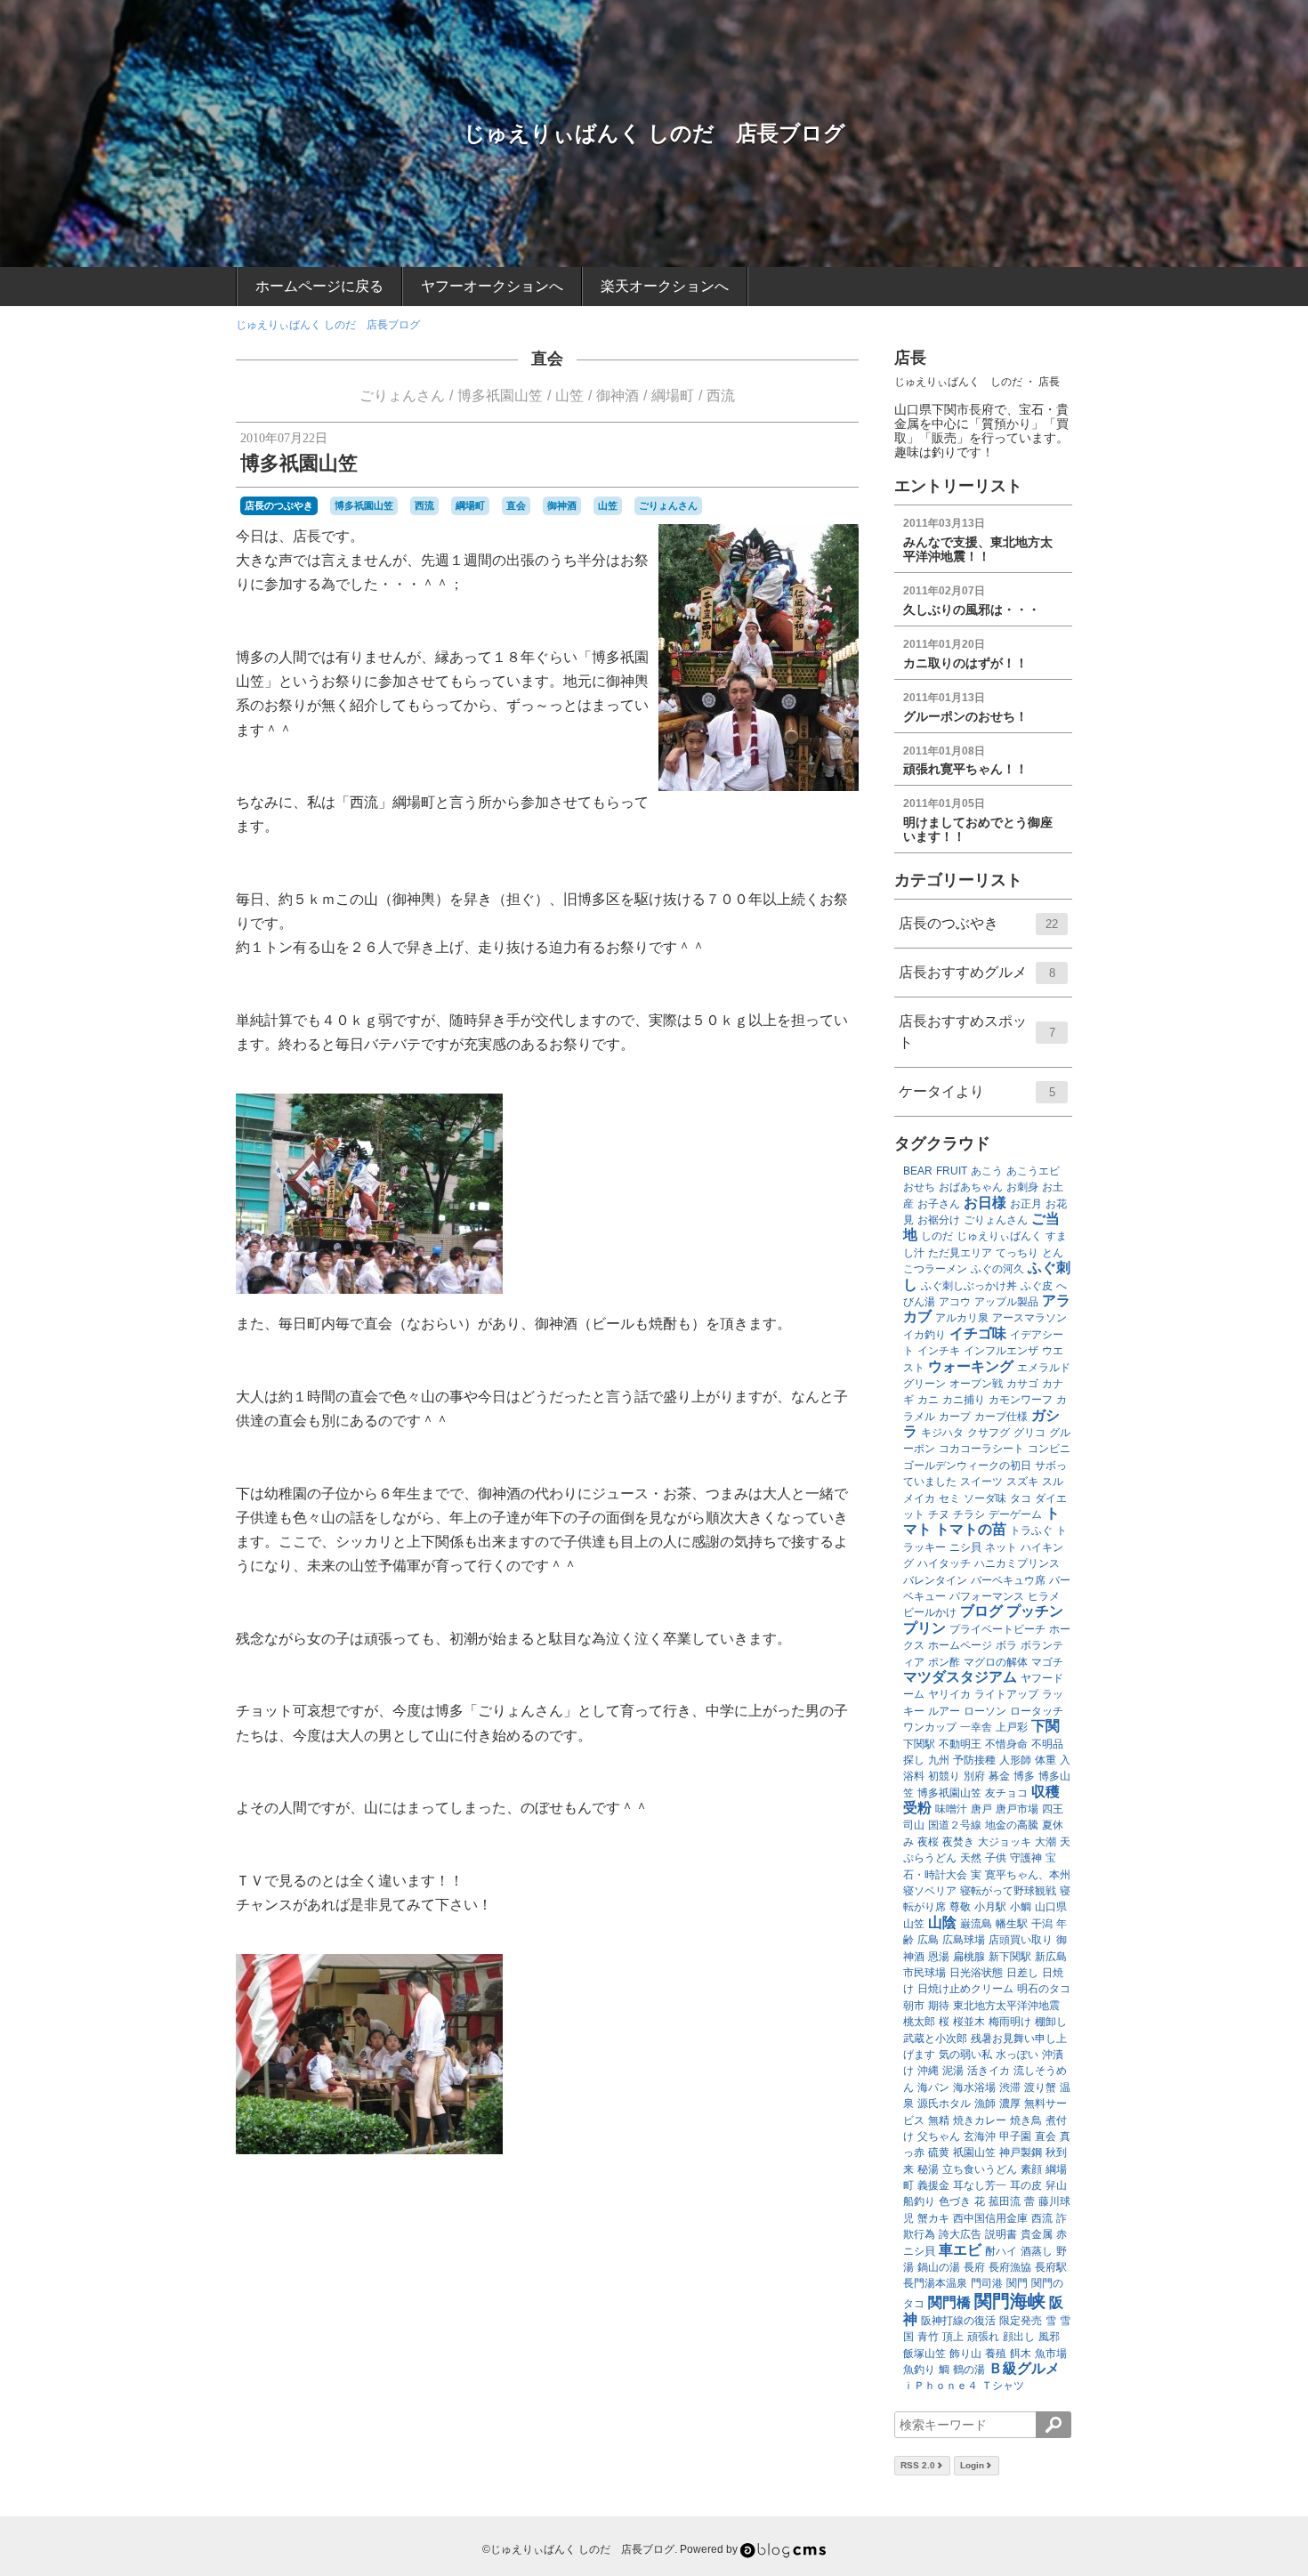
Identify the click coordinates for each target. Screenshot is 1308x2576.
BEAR (918, 1171)
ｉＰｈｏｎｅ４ (941, 2386)
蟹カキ (933, 2218)
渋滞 (1010, 2087)
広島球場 (964, 1940)
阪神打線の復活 (958, 2321)
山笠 (569, 396)
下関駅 (919, 1744)
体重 (1046, 1760)
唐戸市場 (1017, 1809)
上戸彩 (1012, 1727)
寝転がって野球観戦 (1008, 1891)
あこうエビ (1033, 1171)
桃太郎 (919, 2022)
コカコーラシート (981, 1449)
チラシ (969, 1514)
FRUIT (952, 1171)
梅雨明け (1010, 2022)
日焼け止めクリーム (965, 1989)
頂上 (953, 2337)
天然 (971, 1858)
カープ (955, 1417)
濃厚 (1010, 2104)
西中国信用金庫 (990, 2218)
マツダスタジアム (960, 1677)
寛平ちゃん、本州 (1028, 1875)
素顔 (1031, 2169)
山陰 (942, 1922)
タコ (1021, 1498)
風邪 (1049, 2337)
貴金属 (1037, 2234)
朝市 (914, 2006)
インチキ (939, 1351)
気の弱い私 (965, 2055)
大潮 (1046, 1842)
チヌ (939, 1514)
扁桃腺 (969, 1957)
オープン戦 (976, 1384)
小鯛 (1021, 1907)
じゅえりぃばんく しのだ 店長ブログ (654, 133)
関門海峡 (1010, 2301)
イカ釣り (924, 1335)
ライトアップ (1006, 1694)
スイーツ (981, 1482)
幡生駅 (1012, 1924)
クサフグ (989, 1433)
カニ (928, 1400)
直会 (547, 359)
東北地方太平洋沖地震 (1006, 2006)
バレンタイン (935, 1580)
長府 (974, 2267)
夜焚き (958, 1842)
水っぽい (1017, 2055)
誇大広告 (960, 2234)
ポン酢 (944, 1662)
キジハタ (942, 1433)
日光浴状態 (976, 1973)
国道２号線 (955, 1825)
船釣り (919, 2201)
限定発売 (1021, 2321)
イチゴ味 (978, 1333)
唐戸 (981, 1809)
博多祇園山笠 (500, 396)
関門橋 (949, 2302)
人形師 (1015, 1760)
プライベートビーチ (997, 1629)
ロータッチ (1037, 1711)
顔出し (1019, 2337)
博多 (1024, 1776)
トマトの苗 (971, 1529)
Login (972, 2465)
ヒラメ (1044, 1596)
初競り (944, 1776)
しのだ (937, 1236)
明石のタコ (1044, 1989)
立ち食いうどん (980, 2169)
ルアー (944, 1711)
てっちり (1017, 1253)
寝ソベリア (930, 1891)
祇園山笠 (974, 2152)
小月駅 (990, 1907)
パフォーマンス (987, 1596)
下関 (1046, 1726)
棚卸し (1051, 2022)
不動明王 (960, 1744)
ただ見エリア (960, 1253)
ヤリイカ (949, 1694)
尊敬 (960, 1907)
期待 (939, 2006)
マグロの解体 (996, 1662)
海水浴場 (974, 2087)
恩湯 (939, 1957)
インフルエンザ (1001, 1351)
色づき (955, 2201)
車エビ (960, 2250)
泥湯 (953, 2071)
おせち (919, 1187)
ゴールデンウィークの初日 (967, 1466)
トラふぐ (1031, 1530)
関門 (1017, 2283)
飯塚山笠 (924, 2354)
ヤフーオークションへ (492, 286)
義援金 (933, 2185)
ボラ (1006, 1645)
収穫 (1046, 1792)
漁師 (985, 2104)
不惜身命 (1006, 1744)
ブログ (981, 1611)
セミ (949, 1498)
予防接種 (974, 1760)
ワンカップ (930, 1727)
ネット (1001, 1547)
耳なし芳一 (980, 2185)
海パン (933, 2087)
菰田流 (1005, 2201)
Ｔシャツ (1003, 2386)
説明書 (1001, 2234)
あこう (987, 1171)
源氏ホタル (944, 2104)
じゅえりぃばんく (999, 1236)
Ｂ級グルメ (1024, 2368)
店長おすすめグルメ (977, 972)
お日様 (985, 1203)
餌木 (1021, 2354)
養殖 (996, 2354)
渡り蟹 (1040, 2087)
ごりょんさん (402, 396)
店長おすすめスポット (977, 1032)
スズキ (1022, 1482)
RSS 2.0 (918, 2465)
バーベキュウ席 (1008, 1580)
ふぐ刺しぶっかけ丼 (969, 1286)
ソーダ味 (985, 1498)
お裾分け (939, 1220)
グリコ (1029, 1433)
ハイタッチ (944, 1563)
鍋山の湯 (939, 2267)
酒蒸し (1037, 2251)
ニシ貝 (965, 1547)
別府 (974, 1776)
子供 (996, 1858)
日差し (1022, 1973)
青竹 (928, 2337)
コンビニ (1049, 1449)
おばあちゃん (971, 1187)
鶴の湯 (969, 2370)
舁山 (1056, 2185)
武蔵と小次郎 (935, 2039)
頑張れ (983, 2337)
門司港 (987, 2283)
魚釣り (919, 2370)
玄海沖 (980, 2136)
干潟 (1042, 1924)
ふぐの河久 (997, 1269)
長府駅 (1051, 2267)
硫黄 (939, 2152)
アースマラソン (1029, 1318)
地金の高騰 (1012, 1825)
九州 (939, 1760)
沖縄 (928, 2071)
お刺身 (1022, 1187)
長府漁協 (1010, 2267)
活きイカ (989, 2071)
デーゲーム (1015, 1514)
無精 (939, 2120)
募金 (999, 1776)
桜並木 (969, 2022)
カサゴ (1022, 1384)
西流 (721, 396)
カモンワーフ (1021, 1400)
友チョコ (1006, 1793)
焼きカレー (980, 2120)
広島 (928, 1940)
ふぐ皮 (1037, 1286)
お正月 (1026, 1204)
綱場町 (673, 396)
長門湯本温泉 (935, 2283)
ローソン (985, 1711)
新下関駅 (1010, 1957)
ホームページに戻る (319, 286)
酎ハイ (1001, 2251)
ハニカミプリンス (1017, 1563)
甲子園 (1015, 2136)
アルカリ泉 (962, 1318)
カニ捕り (964, 1400)
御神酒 (618, 396)
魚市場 (1051, 2354)
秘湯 (928, 2169)
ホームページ (960, 1645)
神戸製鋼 (1021, 2152)
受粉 (917, 1808)
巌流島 (976, 1924)
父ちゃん (939, 2136)
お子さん (939, 1204)
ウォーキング (971, 1366)
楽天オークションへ (665, 286)
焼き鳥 (1026, 2120)
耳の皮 (1026, 2185)
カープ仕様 (1001, 1417)
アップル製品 (1006, 1302)
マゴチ (1047, 1662)
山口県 (1051, 1907)
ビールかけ (930, 1612)
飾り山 (965, 2354)
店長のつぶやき (279, 505)
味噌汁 (951, 1809)
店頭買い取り (1021, 1940)
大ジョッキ (1005, 1842)
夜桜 (928, 1842)
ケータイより (977, 1091)
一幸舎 (976, 1727)
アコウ (955, 1302)
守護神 (1026, 1858)
